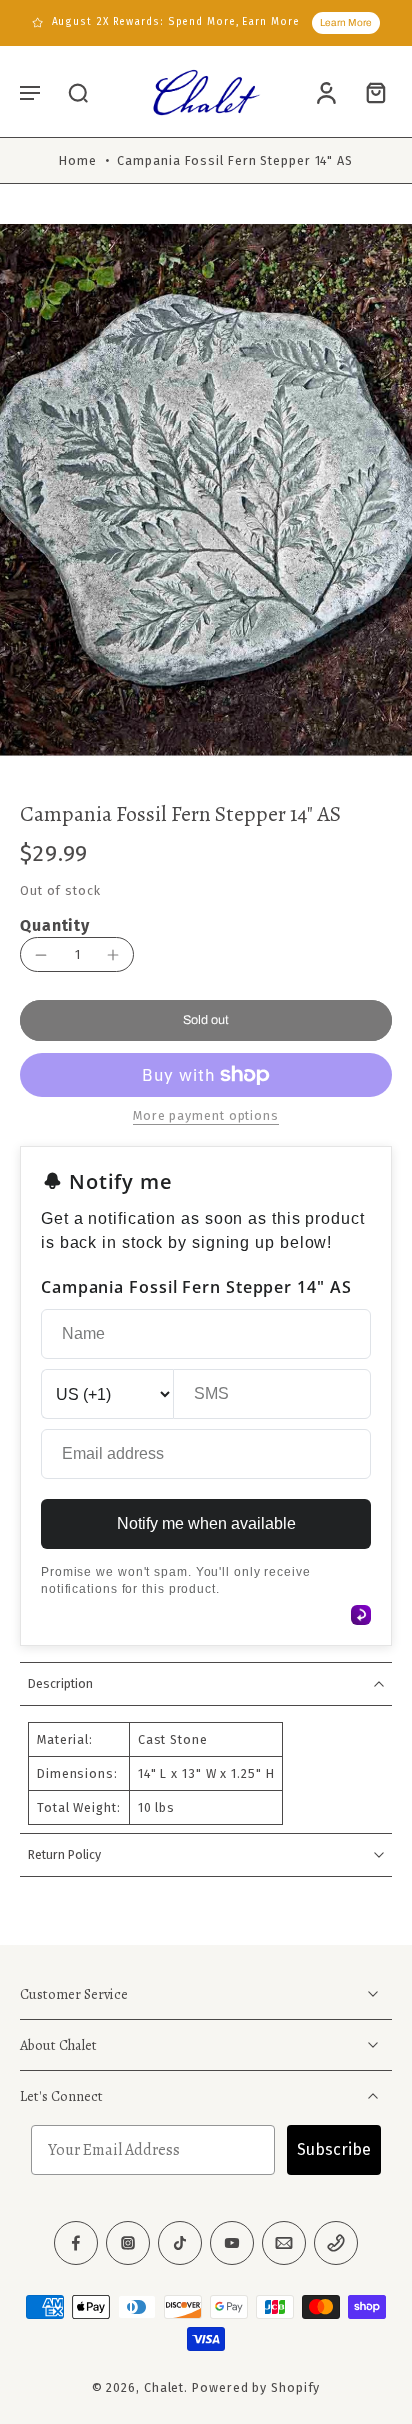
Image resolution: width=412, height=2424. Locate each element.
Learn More (346, 22)
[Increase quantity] (113, 955)
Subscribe (334, 2149)
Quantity (55, 925)
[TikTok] (180, 2243)
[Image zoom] (206, 498)
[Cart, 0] (370, 92)
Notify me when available (206, 1523)
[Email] (284, 2243)
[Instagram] (128, 2243)
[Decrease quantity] (41, 955)
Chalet (164, 2387)
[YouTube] (232, 2243)
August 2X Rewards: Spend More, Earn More (176, 22)
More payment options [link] (206, 1116)
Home (78, 160)
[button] (30, 92)
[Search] (78, 92)
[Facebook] (76, 2243)
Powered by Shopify (256, 2387)
